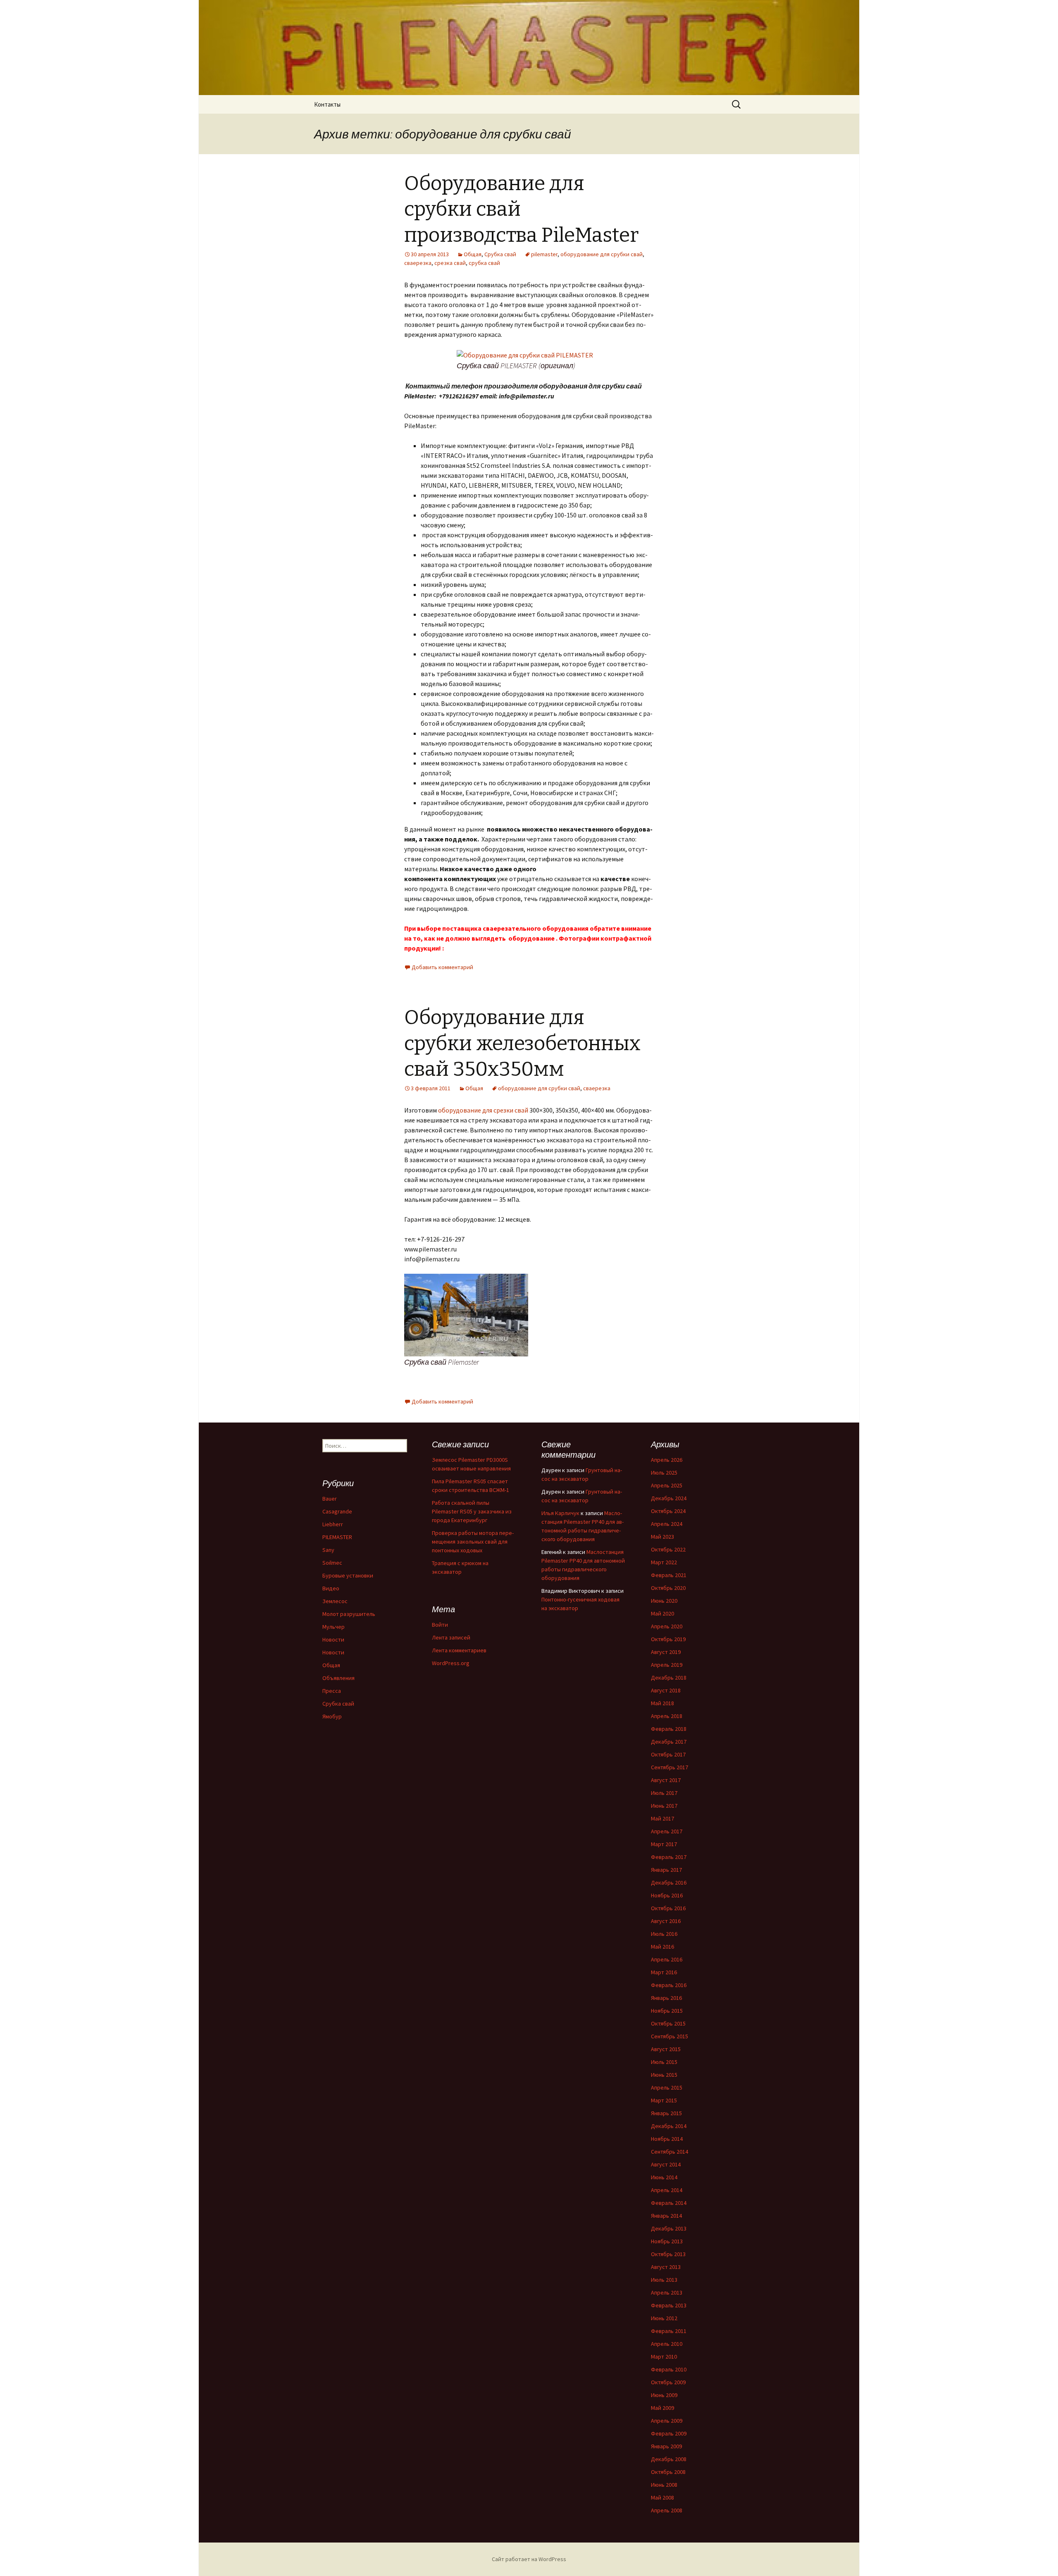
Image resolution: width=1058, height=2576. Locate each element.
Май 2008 (662, 2497)
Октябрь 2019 (668, 1639)
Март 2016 (664, 1972)
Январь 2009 (666, 2446)
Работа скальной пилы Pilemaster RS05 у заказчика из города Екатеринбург (472, 1511)
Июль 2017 (664, 1793)
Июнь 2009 (664, 2395)
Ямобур (332, 1716)
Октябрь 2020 (668, 1588)
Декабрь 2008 (669, 2459)
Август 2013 (666, 2267)
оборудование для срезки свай (483, 1110)
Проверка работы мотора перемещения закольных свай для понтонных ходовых (473, 1542)
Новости (333, 1639)
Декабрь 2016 (669, 1883)
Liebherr (333, 1524)
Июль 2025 (664, 1473)
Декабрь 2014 (669, 2126)
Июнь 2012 (664, 2318)
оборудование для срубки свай (602, 254)
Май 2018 (662, 1703)
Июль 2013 (664, 2280)
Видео (331, 1588)
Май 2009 (662, 2408)
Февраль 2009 (669, 2433)
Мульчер (334, 1627)
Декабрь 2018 (669, 1678)
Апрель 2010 (667, 2344)
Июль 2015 (664, 2062)
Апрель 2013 (667, 2292)
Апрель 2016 (667, 1959)
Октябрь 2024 (668, 1511)
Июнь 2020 (664, 1601)
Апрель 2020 (667, 1626)
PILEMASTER (337, 1537)
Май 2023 (662, 1537)
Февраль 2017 (669, 1857)
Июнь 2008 (664, 2485)
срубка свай (484, 263)
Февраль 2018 (669, 1729)
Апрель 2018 (667, 1716)
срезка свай (450, 263)
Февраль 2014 (669, 2203)
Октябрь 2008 (668, 2472)
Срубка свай (500, 254)
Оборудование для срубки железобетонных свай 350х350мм (522, 1043)
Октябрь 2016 (668, 1908)
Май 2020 (662, 1613)
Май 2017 (662, 1818)
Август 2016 (666, 1921)
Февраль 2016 (669, 1985)
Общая (473, 254)
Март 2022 (664, 1562)
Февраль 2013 (669, 2305)
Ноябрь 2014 (667, 2139)
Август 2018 (666, 1690)
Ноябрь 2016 (667, 1895)
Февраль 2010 (669, 2369)
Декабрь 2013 (669, 2228)
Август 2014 (666, 2164)
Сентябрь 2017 (670, 1767)
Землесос (335, 1601)
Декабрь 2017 (669, 1742)
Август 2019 (666, 1652)
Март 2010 (664, 2357)
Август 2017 (666, 1780)
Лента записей (451, 1637)
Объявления (338, 1678)
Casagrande (337, 1511)
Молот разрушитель (349, 1614)
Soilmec (332, 1563)
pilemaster (544, 254)
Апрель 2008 (667, 2510)
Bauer (330, 1499)
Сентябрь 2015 (670, 2036)
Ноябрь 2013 (667, 2241)
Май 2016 (662, 1947)
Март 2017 (664, 1844)
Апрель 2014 (667, 2190)
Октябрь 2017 (668, 1754)
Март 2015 (664, 2100)
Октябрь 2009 (668, 2382)
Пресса (332, 1691)
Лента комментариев (459, 1650)
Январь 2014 (666, 2216)
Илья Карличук (560, 1513)
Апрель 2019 (667, 1665)
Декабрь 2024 (669, 1498)
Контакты (327, 104)
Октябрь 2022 (668, 1549)
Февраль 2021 (669, 1575)
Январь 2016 (666, 1998)
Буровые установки (348, 1575)
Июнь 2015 (664, 2075)
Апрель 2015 (667, 2087)
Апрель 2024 (667, 1524)
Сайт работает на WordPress (529, 2559)
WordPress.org (451, 1663)
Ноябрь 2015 (667, 2011)
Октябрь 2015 (668, 2023)
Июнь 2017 (664, 1806)
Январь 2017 (666, 1870)
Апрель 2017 (667, 1831)
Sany (328, 1550)
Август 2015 (666, 2049)
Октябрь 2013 (668, 2254)
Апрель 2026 (667, 1460)
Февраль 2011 (669, 2331)
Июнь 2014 (664, 2177)
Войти (440, 1625)
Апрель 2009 (667, 2421)
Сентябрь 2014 (670, 2152)
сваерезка (418, 263)
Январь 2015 (666, 2113)
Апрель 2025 (667, 1485)
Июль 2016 (664, 1934)
